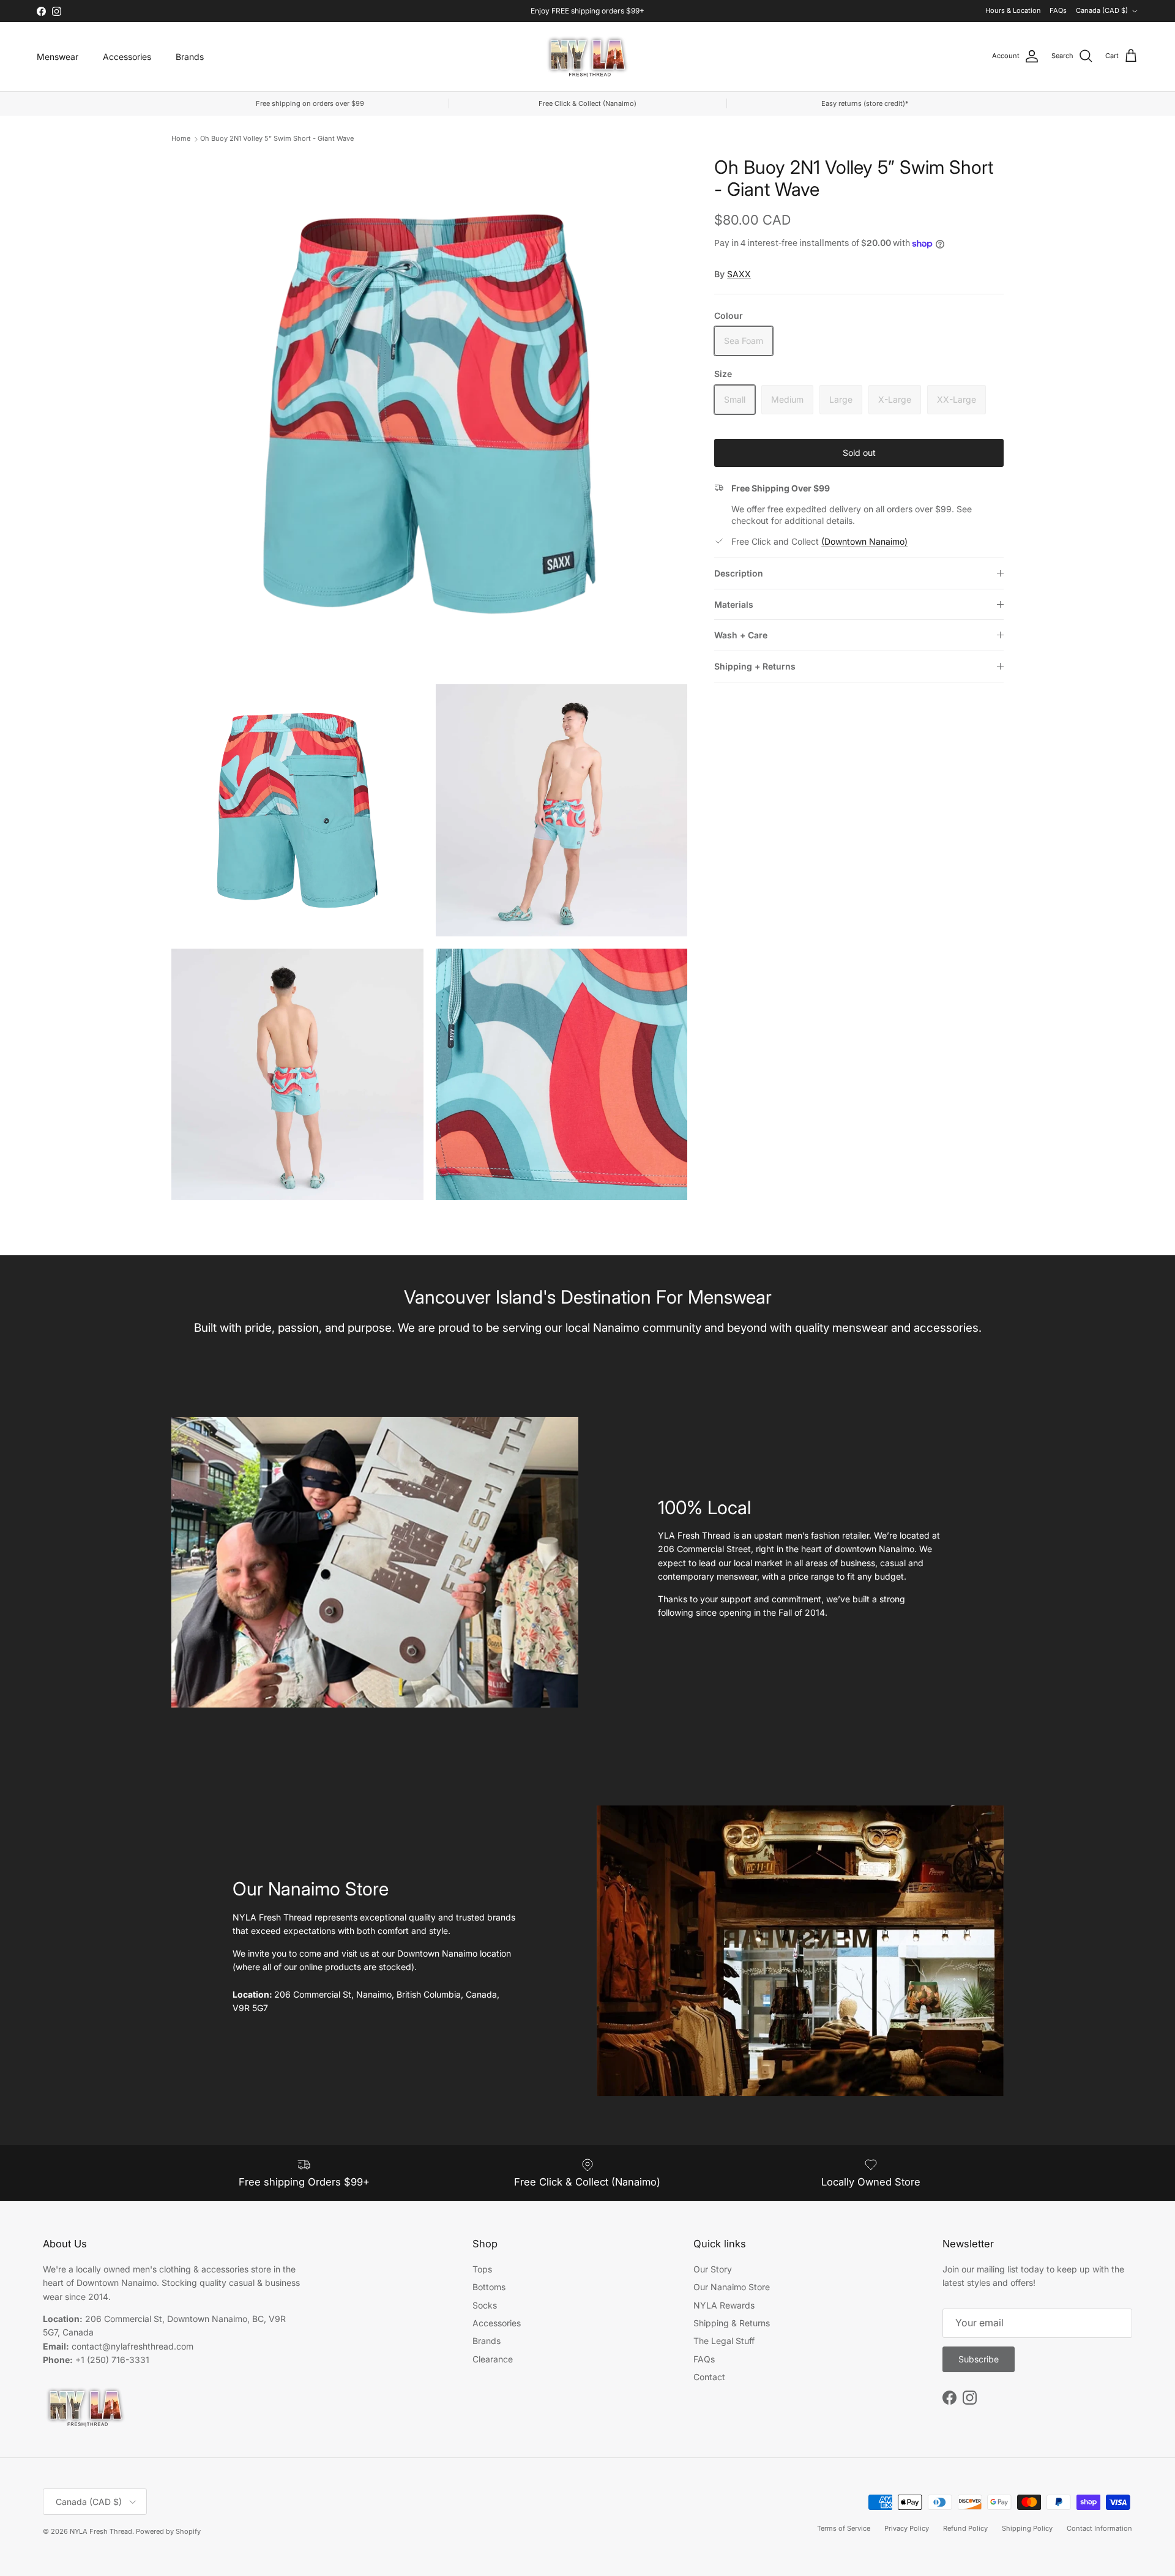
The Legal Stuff (724, 2341)
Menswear (58, 57)
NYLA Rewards (724, 2305)
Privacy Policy (907, 2528)
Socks (485, 2305)
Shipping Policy (1027, 2528)
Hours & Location (1013, 10)
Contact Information (1099, 2528)
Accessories (127, 57)
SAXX (739, 274)
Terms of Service (844, 2528)
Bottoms (489, 2287)
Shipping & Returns (732, 2323)
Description (739, 573)
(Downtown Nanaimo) (864, 541)
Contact (709, 2377)
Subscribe (979, 2359)
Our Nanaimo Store (732, 2287)
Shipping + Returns (755, 666)
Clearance (493, 2359)
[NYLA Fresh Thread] (588, 57)
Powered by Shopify (168, 2531)
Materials (734, 604)
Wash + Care (741, 635)
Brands (190, 57)
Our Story (713, 2269)
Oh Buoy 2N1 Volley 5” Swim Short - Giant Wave (277, 138)
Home (181, 138)
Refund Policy (965, 2528)
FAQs (1058, 10)
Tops (482, 2269)
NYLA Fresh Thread (101, 2531)
